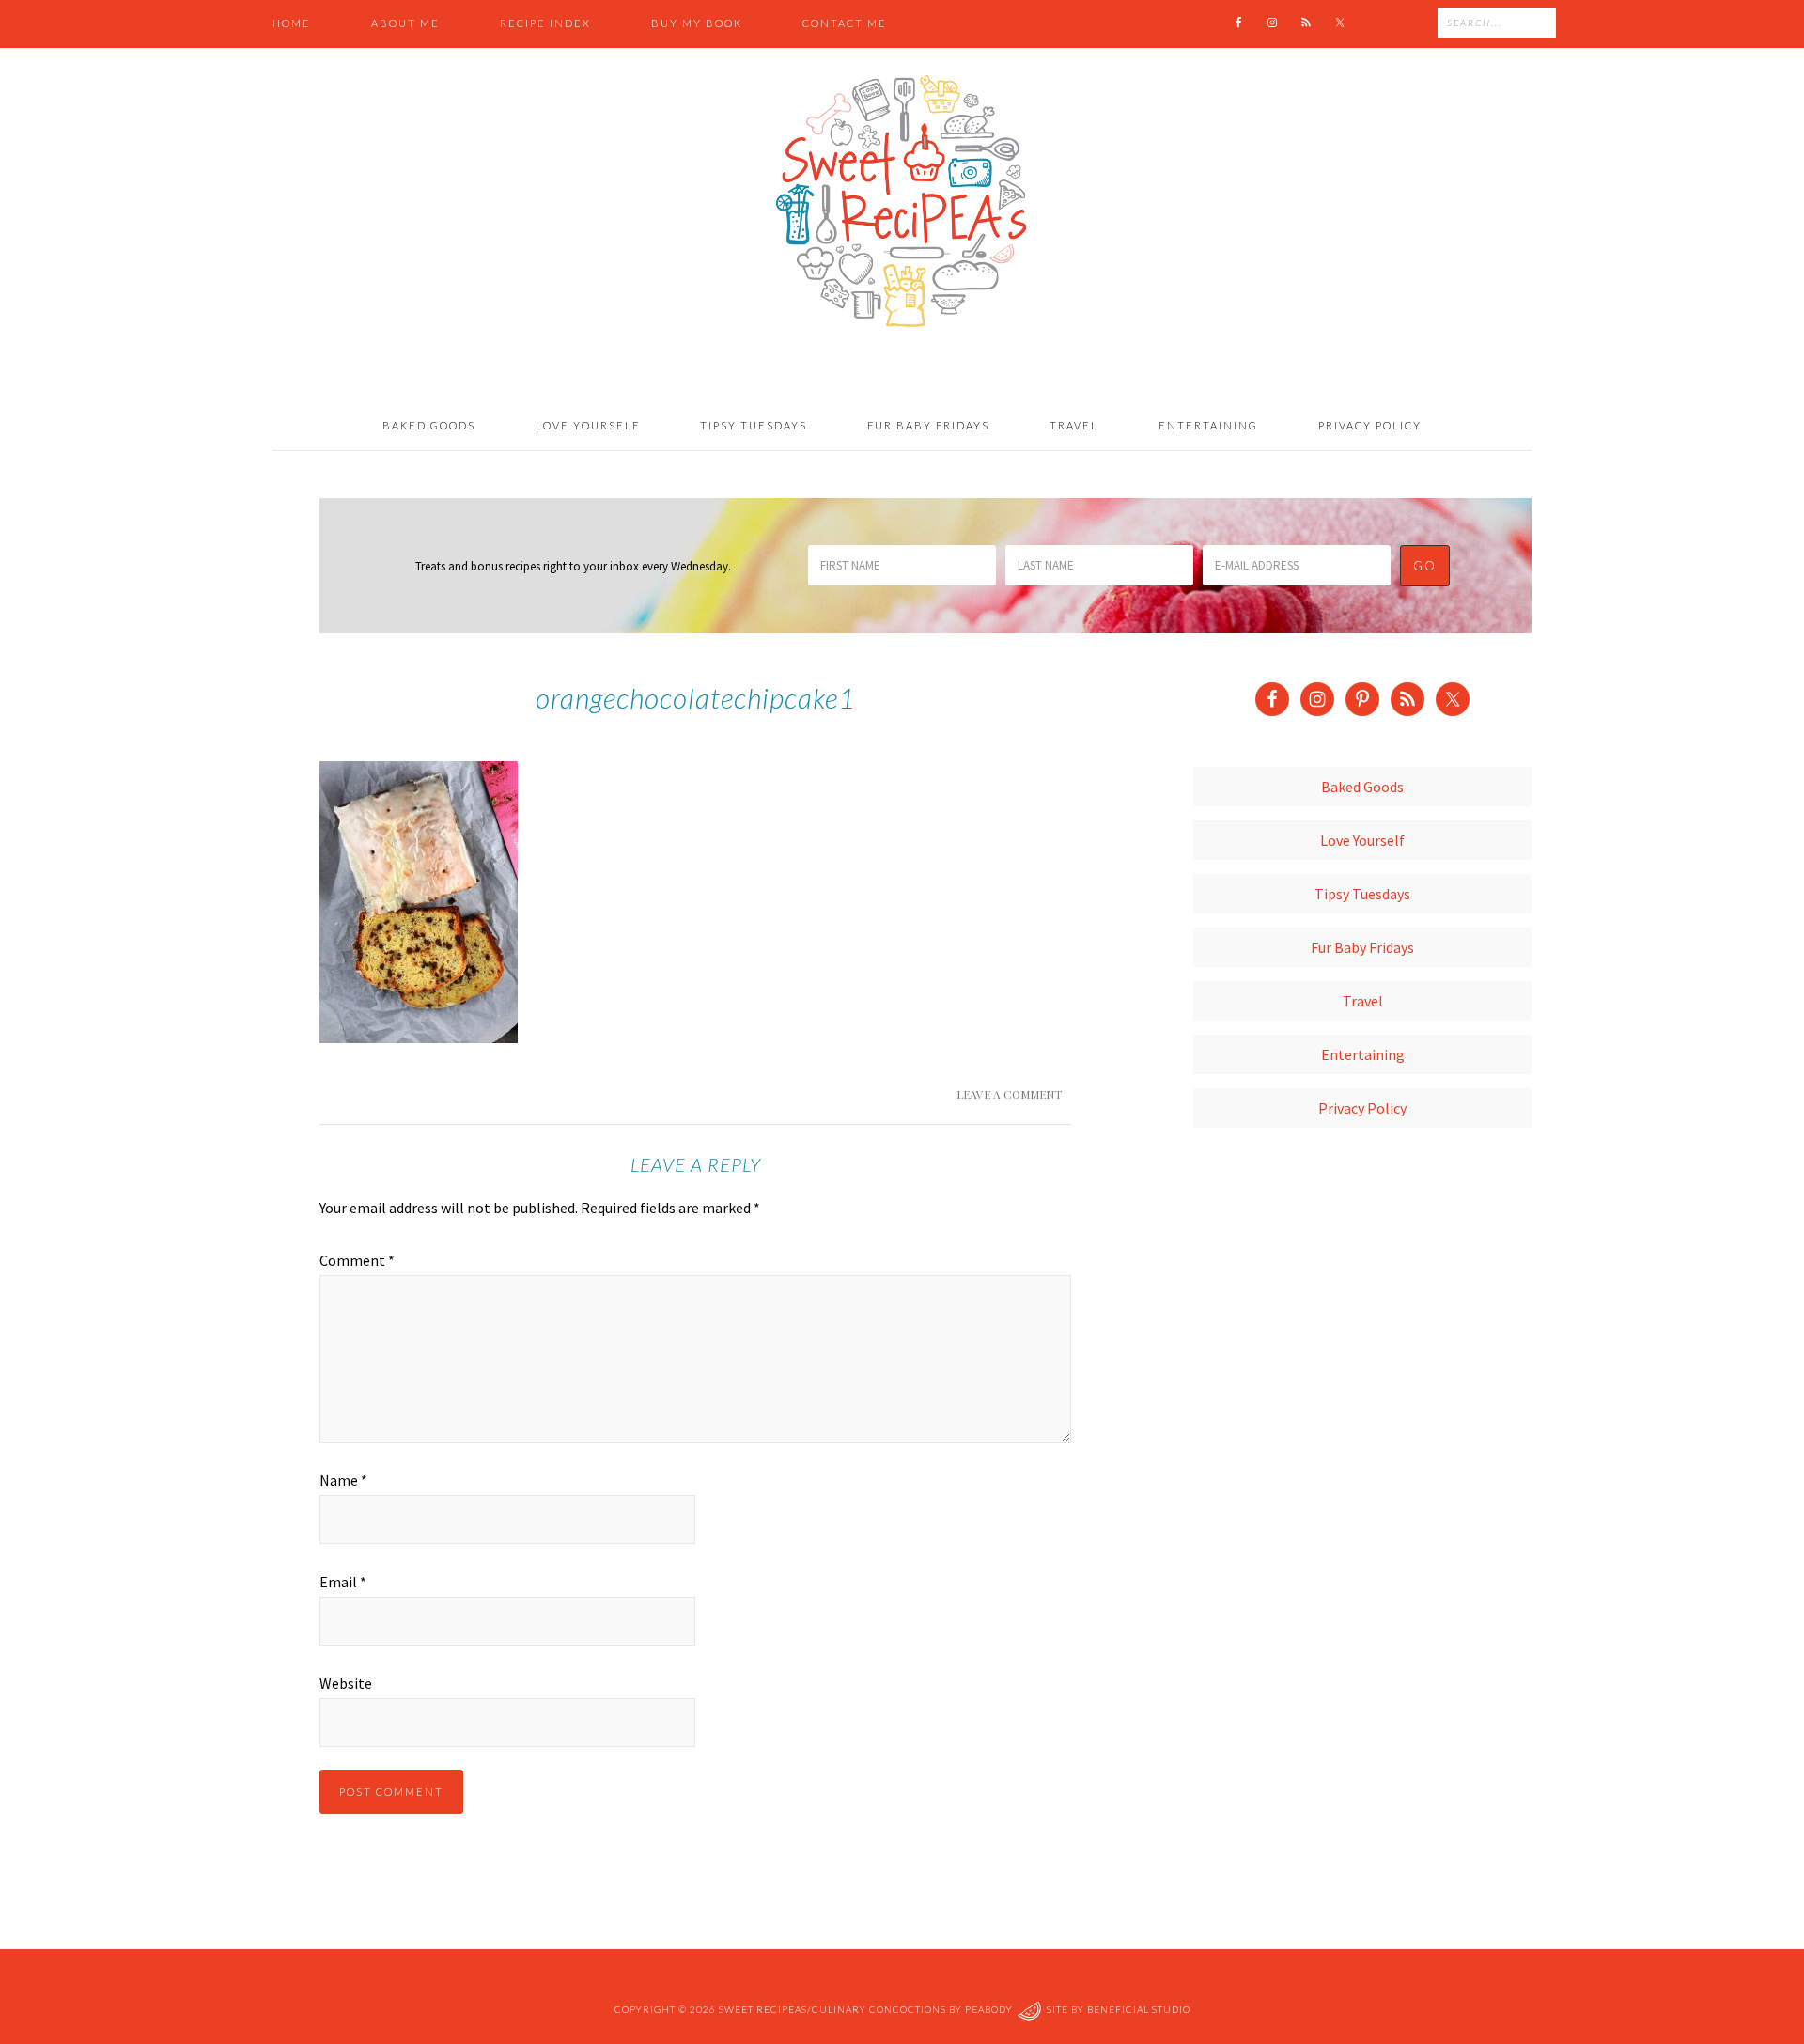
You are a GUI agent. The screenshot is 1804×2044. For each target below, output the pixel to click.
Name (343, 1480)
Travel (1363, 1001)
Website (346, 1683)
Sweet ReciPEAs (902, 202)
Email (343, 1582)
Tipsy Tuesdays (1362, 894)
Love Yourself (1362, 840)
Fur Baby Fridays (1362, 947)
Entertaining (1363, 1054)
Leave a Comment (1009, 1094)
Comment (357, 1260)
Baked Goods (1362, 787)
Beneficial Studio (1139, 2009)
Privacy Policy (1362, 1108)
